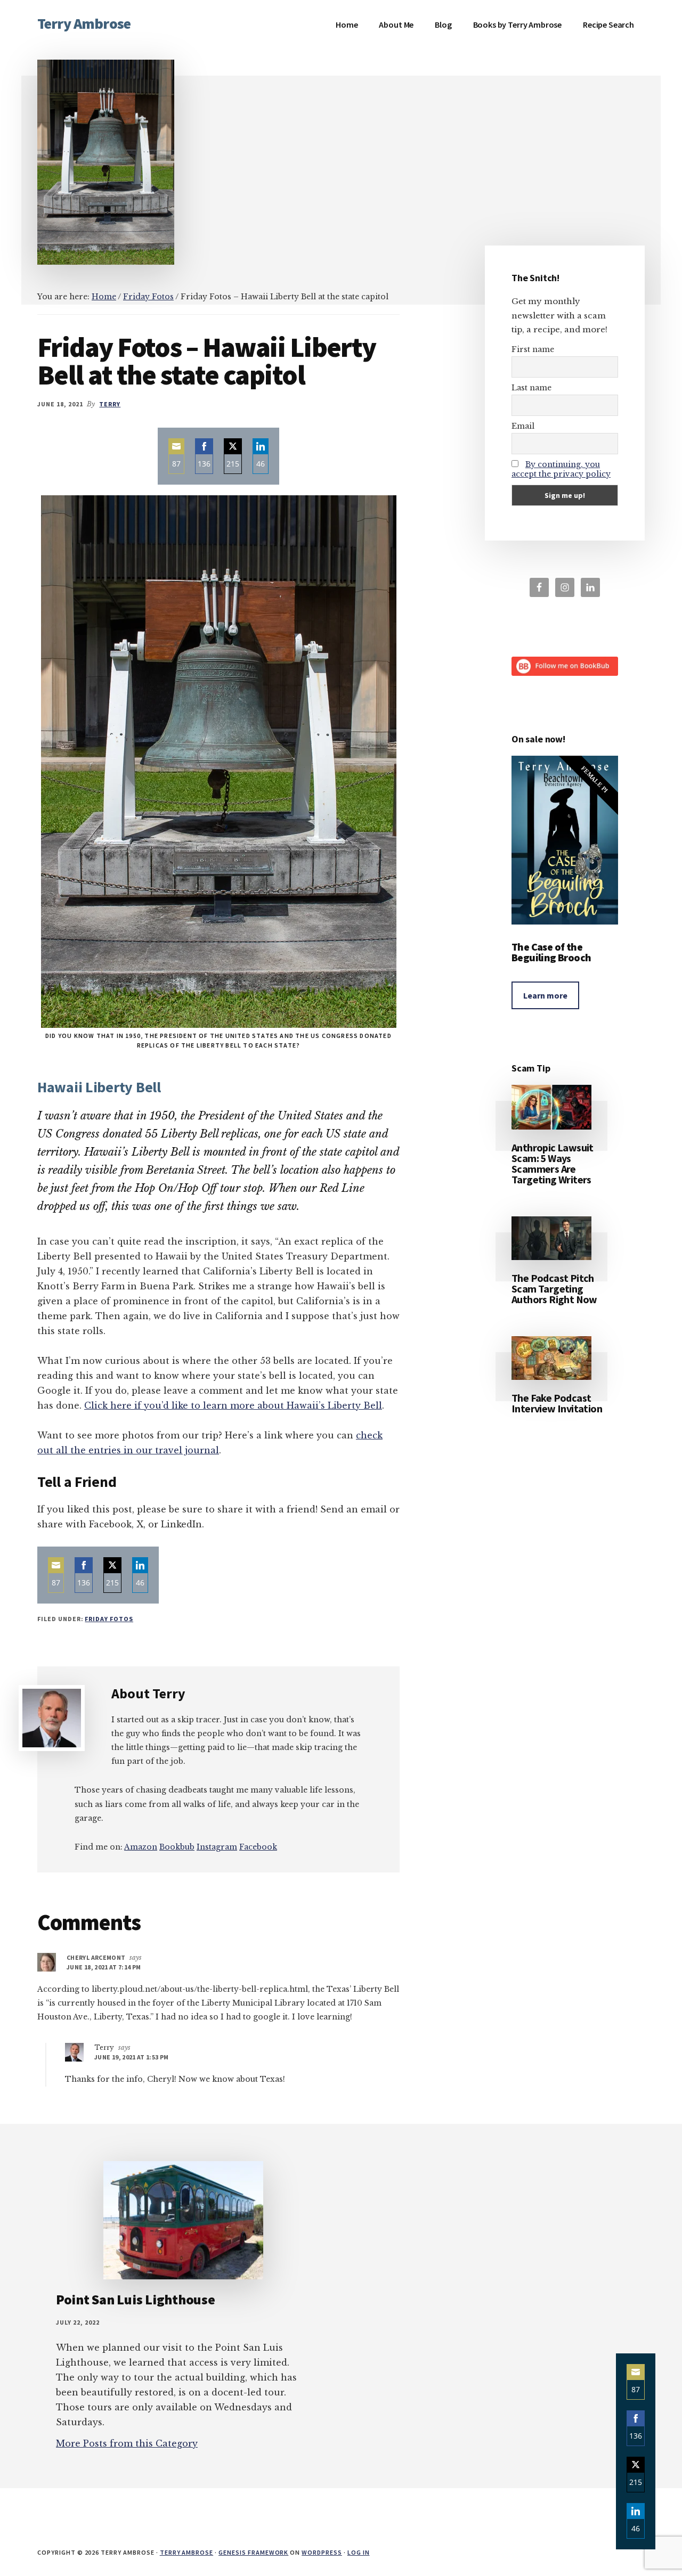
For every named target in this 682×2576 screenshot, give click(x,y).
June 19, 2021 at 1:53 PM (132, 2057)
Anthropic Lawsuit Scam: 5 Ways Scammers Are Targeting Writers (553, 1163)
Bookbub (177, 1847)
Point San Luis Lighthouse (136, 2299)
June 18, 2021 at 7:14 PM (104, 1967)
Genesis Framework (253, 2552)
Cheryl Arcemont (96, 1957)
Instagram (217, 1847)
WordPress (322, 2552)
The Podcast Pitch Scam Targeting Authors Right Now (554, 1289)
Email (523, 426)
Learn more (545, 995)
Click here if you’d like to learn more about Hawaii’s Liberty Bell (233, 1405)
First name (533, 349)
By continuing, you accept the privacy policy (561, 469)
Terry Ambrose (84, 23)
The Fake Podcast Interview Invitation (557, 1403)
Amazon (141, 1847)
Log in (359, 2552)
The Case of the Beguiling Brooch (551, 952)
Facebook (258, 1847)
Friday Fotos (109, 1619)
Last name (531, 388)
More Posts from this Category (127, 2443)
